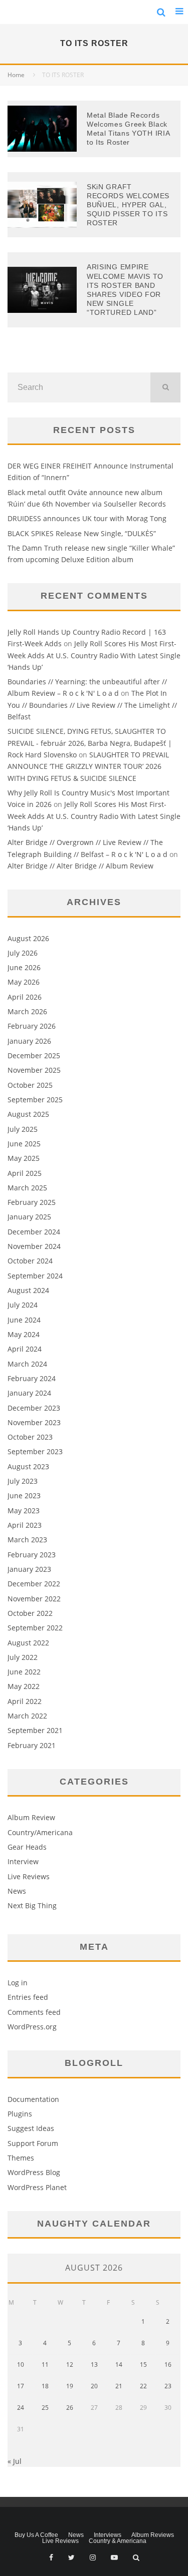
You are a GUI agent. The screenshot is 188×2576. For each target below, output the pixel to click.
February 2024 (32, 1378)
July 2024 (23, 1305)
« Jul (15, 2461)
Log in (18, 1983)
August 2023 (28, 1466)
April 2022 (25, 1701)
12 (70, 2365)
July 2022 (23, 1657)
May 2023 (24, 1511)
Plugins (20, 2114)
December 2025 (34, 1055)
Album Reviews (153, 2535)
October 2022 (30, 1613)
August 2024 (28, 1290)
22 (143, 2386)
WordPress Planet (37, 2187)
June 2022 (24, 1672)
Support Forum (33, 2143)
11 (45, 2365)
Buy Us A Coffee (36, 2535)
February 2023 (32, 1555)
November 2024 (34, 1246)
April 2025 (25, 1173)
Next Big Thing (32, 1905)
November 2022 (34, 1599)
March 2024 (27, 1364)
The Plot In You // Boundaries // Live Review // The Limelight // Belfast (92, 705)
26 (70, 2408)
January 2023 (29, 1569)
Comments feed (34, 2012)
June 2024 (24, 1320)
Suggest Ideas (31, 2128)
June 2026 (24, 967)
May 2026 (24, 982)
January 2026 (29, 1041)
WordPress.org (32, 2027)
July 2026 (23, 953)
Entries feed (28, 1997)
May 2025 (24, 1158)
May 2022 (24, 1686)
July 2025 (23, 1129)
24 (21, 2408)
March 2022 (27, 1716)
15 (143, 2365)
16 (168, 2365)
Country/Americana (40, 1832)
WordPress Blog (34, 2172)
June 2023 (24, 1495)
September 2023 (35, 1451)
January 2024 (29, 1393)
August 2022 (28, 1643)
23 (168, 2386)
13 (94, 2365)
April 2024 (25, 1349)
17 (21, 2386)
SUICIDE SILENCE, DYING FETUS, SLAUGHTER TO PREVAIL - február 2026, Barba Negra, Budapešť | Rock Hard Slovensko (90, 743)
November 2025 (34, 1070)
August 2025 (28, 1114)
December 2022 (34, 1584)
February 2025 (32, 1202)
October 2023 (30, 1437)
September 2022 (35, 1628)
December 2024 (34, 1232)
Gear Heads (27, 1847)
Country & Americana (118, 2541)
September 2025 (35, 1100)
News (17, 1891)
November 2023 (34, 1422)
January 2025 (29, 1217)
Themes (21, 2158)
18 (45, 2386)
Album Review (31, 1817)
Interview (23, 1861)
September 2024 (35, 1276)
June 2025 (24, 1144)
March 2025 (27, 1188)
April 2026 (25, 997)
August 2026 (28, 938)
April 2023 (25, 1525)
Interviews (108, 2535)
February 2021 (32, 1745)
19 (70, 2386)
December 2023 (34, 1408)
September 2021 (35, 1730)
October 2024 (30, 1261)
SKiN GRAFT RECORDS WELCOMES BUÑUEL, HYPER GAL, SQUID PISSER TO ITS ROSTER (128, 205)
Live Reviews (29, 1876)
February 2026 (32, 1026)
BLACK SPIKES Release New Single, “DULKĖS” (82, 533)
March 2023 (27, 1540)
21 (119, 2386)
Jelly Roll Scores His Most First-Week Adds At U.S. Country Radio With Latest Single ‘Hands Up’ (94, 655)
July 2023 (23, 1481)
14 (119, 2365)
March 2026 (27, 1011)
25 (45, 2408)
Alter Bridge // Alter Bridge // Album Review (80, 866)
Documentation (33, 2099)
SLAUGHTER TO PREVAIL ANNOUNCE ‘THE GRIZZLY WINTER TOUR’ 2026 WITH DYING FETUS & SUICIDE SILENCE (88, 766)
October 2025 (30, 1085)
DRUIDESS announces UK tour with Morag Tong (87, 518)
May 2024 (24, 1334)
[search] (165, 387)
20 (94, 2386)
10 (21, 2365)
